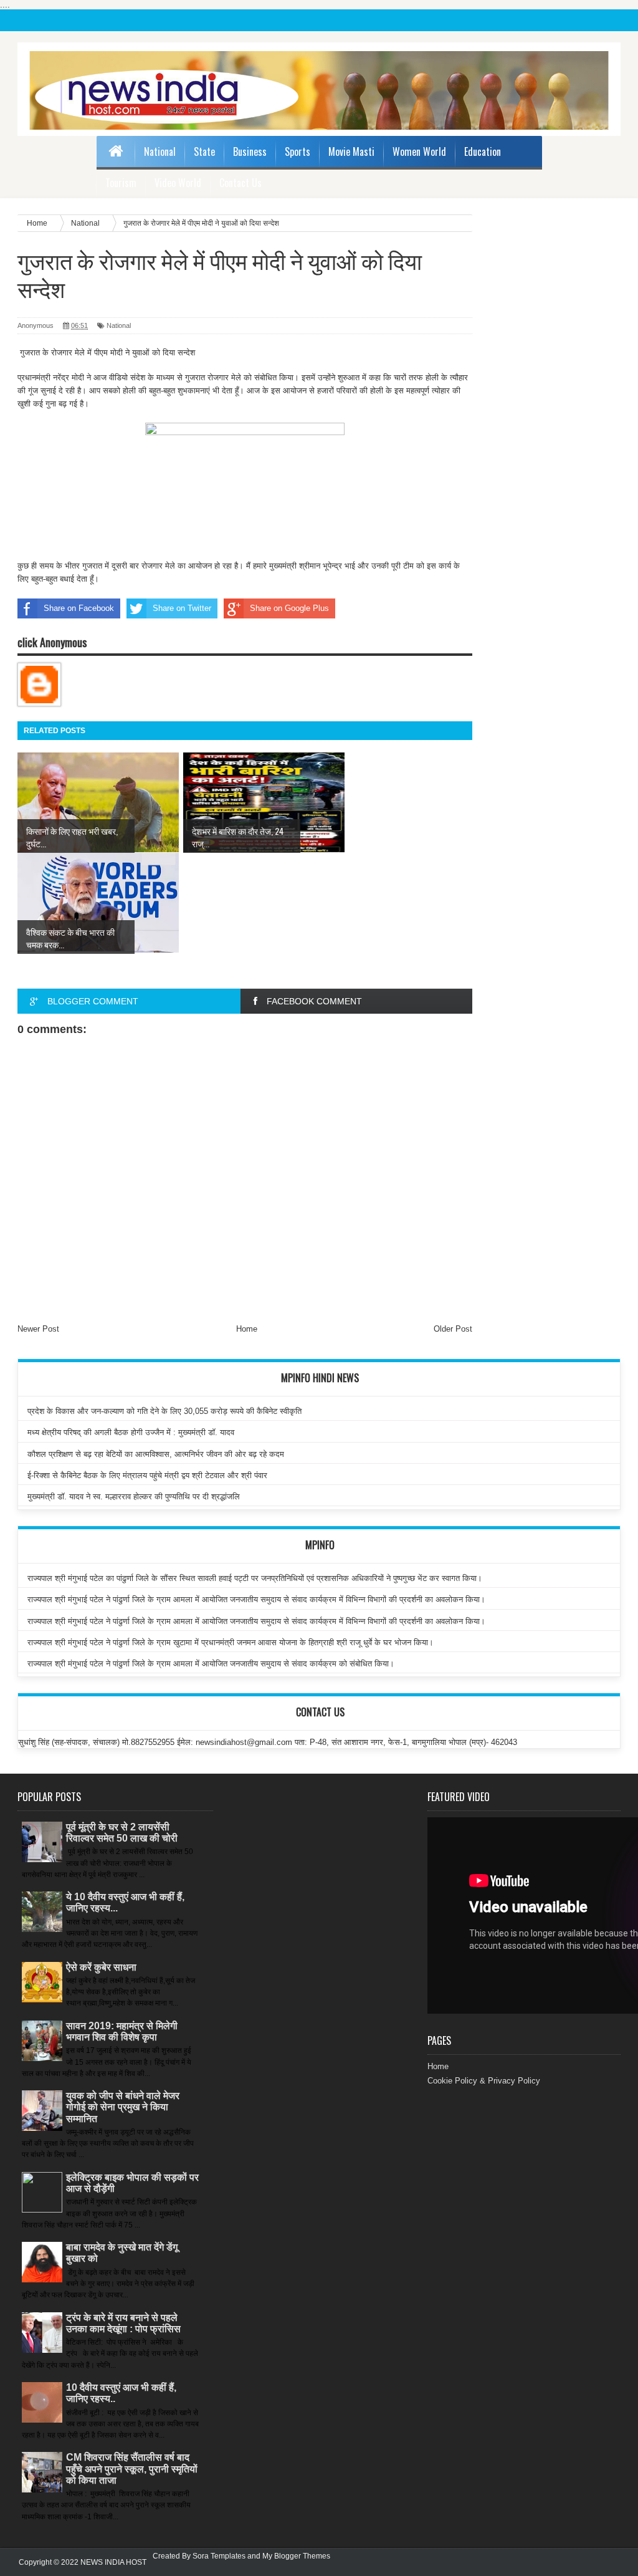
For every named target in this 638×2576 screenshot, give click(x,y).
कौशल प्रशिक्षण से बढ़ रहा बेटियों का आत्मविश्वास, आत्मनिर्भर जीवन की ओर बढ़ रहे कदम (156, 1454)
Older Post (453, 1329)
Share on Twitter (182, 608)
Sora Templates (219, 2556)
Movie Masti (351, 151)
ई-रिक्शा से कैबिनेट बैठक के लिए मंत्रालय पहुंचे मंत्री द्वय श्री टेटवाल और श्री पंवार (147, 1475)
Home (247, 1329)
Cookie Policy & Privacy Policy (484, 2081)
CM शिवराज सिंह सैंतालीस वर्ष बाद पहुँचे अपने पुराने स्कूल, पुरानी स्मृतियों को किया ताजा (132, 2468)
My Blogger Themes (296, 2556)
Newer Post (38, 1329)
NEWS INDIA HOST (113, 2562)
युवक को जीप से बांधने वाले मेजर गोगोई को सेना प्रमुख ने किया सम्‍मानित (123, 2107)
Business (250, 151)
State (204, 151)
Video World (178, 183)
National (160, 151)
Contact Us (240, 183)
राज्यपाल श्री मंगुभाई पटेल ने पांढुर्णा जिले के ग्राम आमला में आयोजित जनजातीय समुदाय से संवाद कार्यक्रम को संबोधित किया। (211, 1664)
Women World (419, 151)
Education (483, 151)
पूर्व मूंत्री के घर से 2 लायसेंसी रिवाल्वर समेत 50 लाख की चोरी (122, 1833)
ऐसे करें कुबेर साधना (101, 1967)
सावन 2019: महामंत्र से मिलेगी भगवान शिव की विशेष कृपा (122, 2031)
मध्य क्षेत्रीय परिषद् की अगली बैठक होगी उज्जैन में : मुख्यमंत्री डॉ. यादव (131, 1432)
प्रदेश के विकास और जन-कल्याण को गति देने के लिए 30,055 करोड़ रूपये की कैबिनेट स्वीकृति (164, 1411)
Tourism (121, 183)
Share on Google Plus (289, 608)
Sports (298, 151)
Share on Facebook (79, 608)
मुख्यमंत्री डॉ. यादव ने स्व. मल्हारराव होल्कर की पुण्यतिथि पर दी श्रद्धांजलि (134, 1497)
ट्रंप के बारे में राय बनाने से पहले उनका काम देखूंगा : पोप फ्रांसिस (123, 2323)
